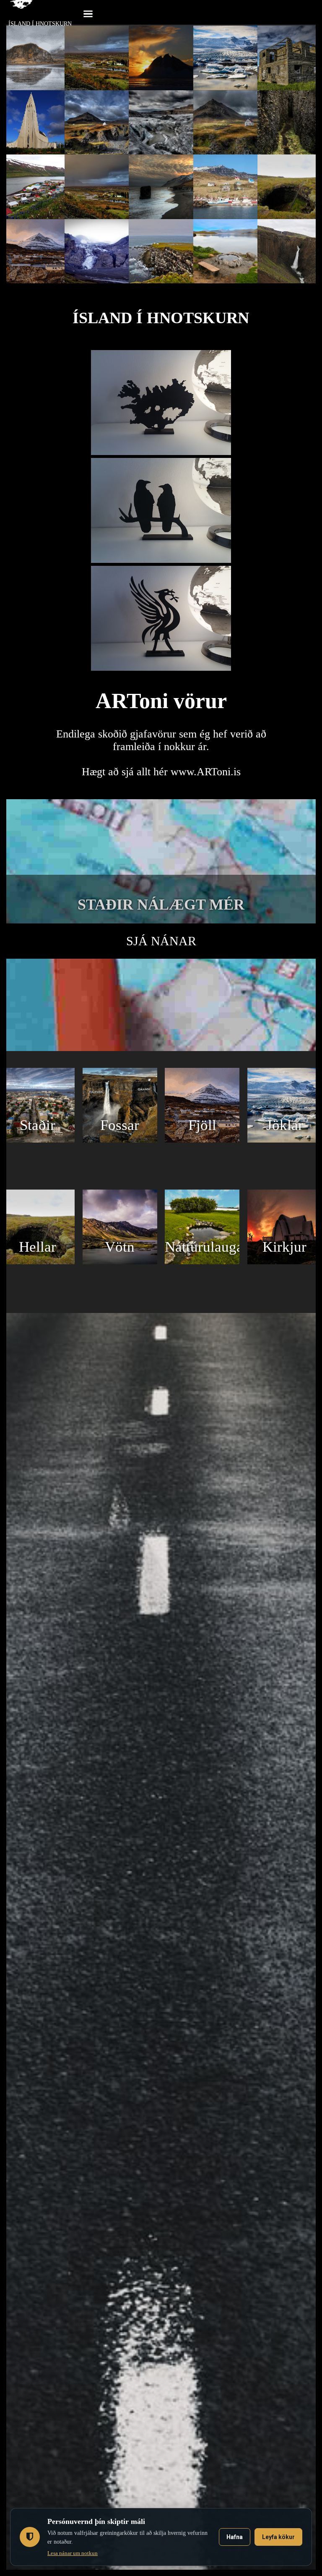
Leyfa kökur (278, 2537)
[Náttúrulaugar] (202, 1262)
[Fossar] (120, 1140)
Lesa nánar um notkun (73, 2553)
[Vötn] (120, 1262)
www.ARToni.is (206, 772)
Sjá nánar (161, 941)
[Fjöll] (202, 1140)
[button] (88, 13)
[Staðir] (37, 1140)
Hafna (235, 2537)
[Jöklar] (285, 1140)
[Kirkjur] (285, 1262)
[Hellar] (37, 1262)
